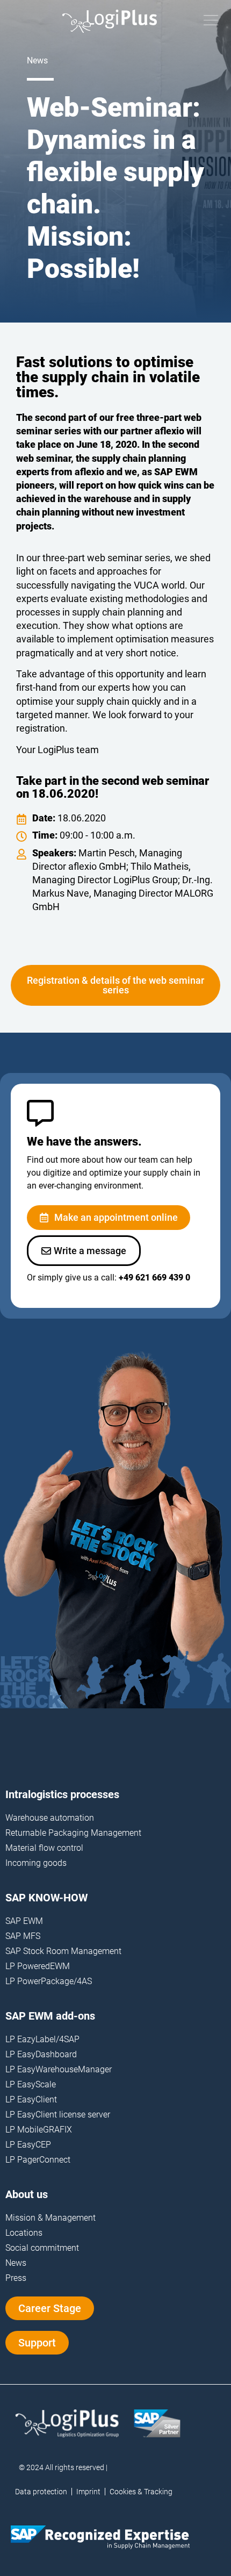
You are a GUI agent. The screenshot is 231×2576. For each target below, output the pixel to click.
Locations (24, 2233)
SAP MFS (23, 1936)
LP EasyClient (31, 2099)
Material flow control (44, 1848)
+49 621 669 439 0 (154, 1278)
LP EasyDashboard (41, 2054)
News (16, 2263)
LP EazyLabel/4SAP (42, 2039)
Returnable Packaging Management (73, 1833)
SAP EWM (24, 1921)
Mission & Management (50, 2218)
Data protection (41, 2492)
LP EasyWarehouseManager (59, 2069)
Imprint (88, 2492)
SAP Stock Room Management (63, 1951)
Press (16, 2278)
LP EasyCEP (28, 2145)
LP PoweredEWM (38, 1966)
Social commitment (42, 2248)
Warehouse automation (50, 1818)
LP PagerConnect (38, 2160)
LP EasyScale (31, 2084)
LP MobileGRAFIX (39, 2130)
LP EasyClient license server (58, 2115)
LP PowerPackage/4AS (49, 1981)
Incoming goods (36, 1863)
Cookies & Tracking (141, 2492)
